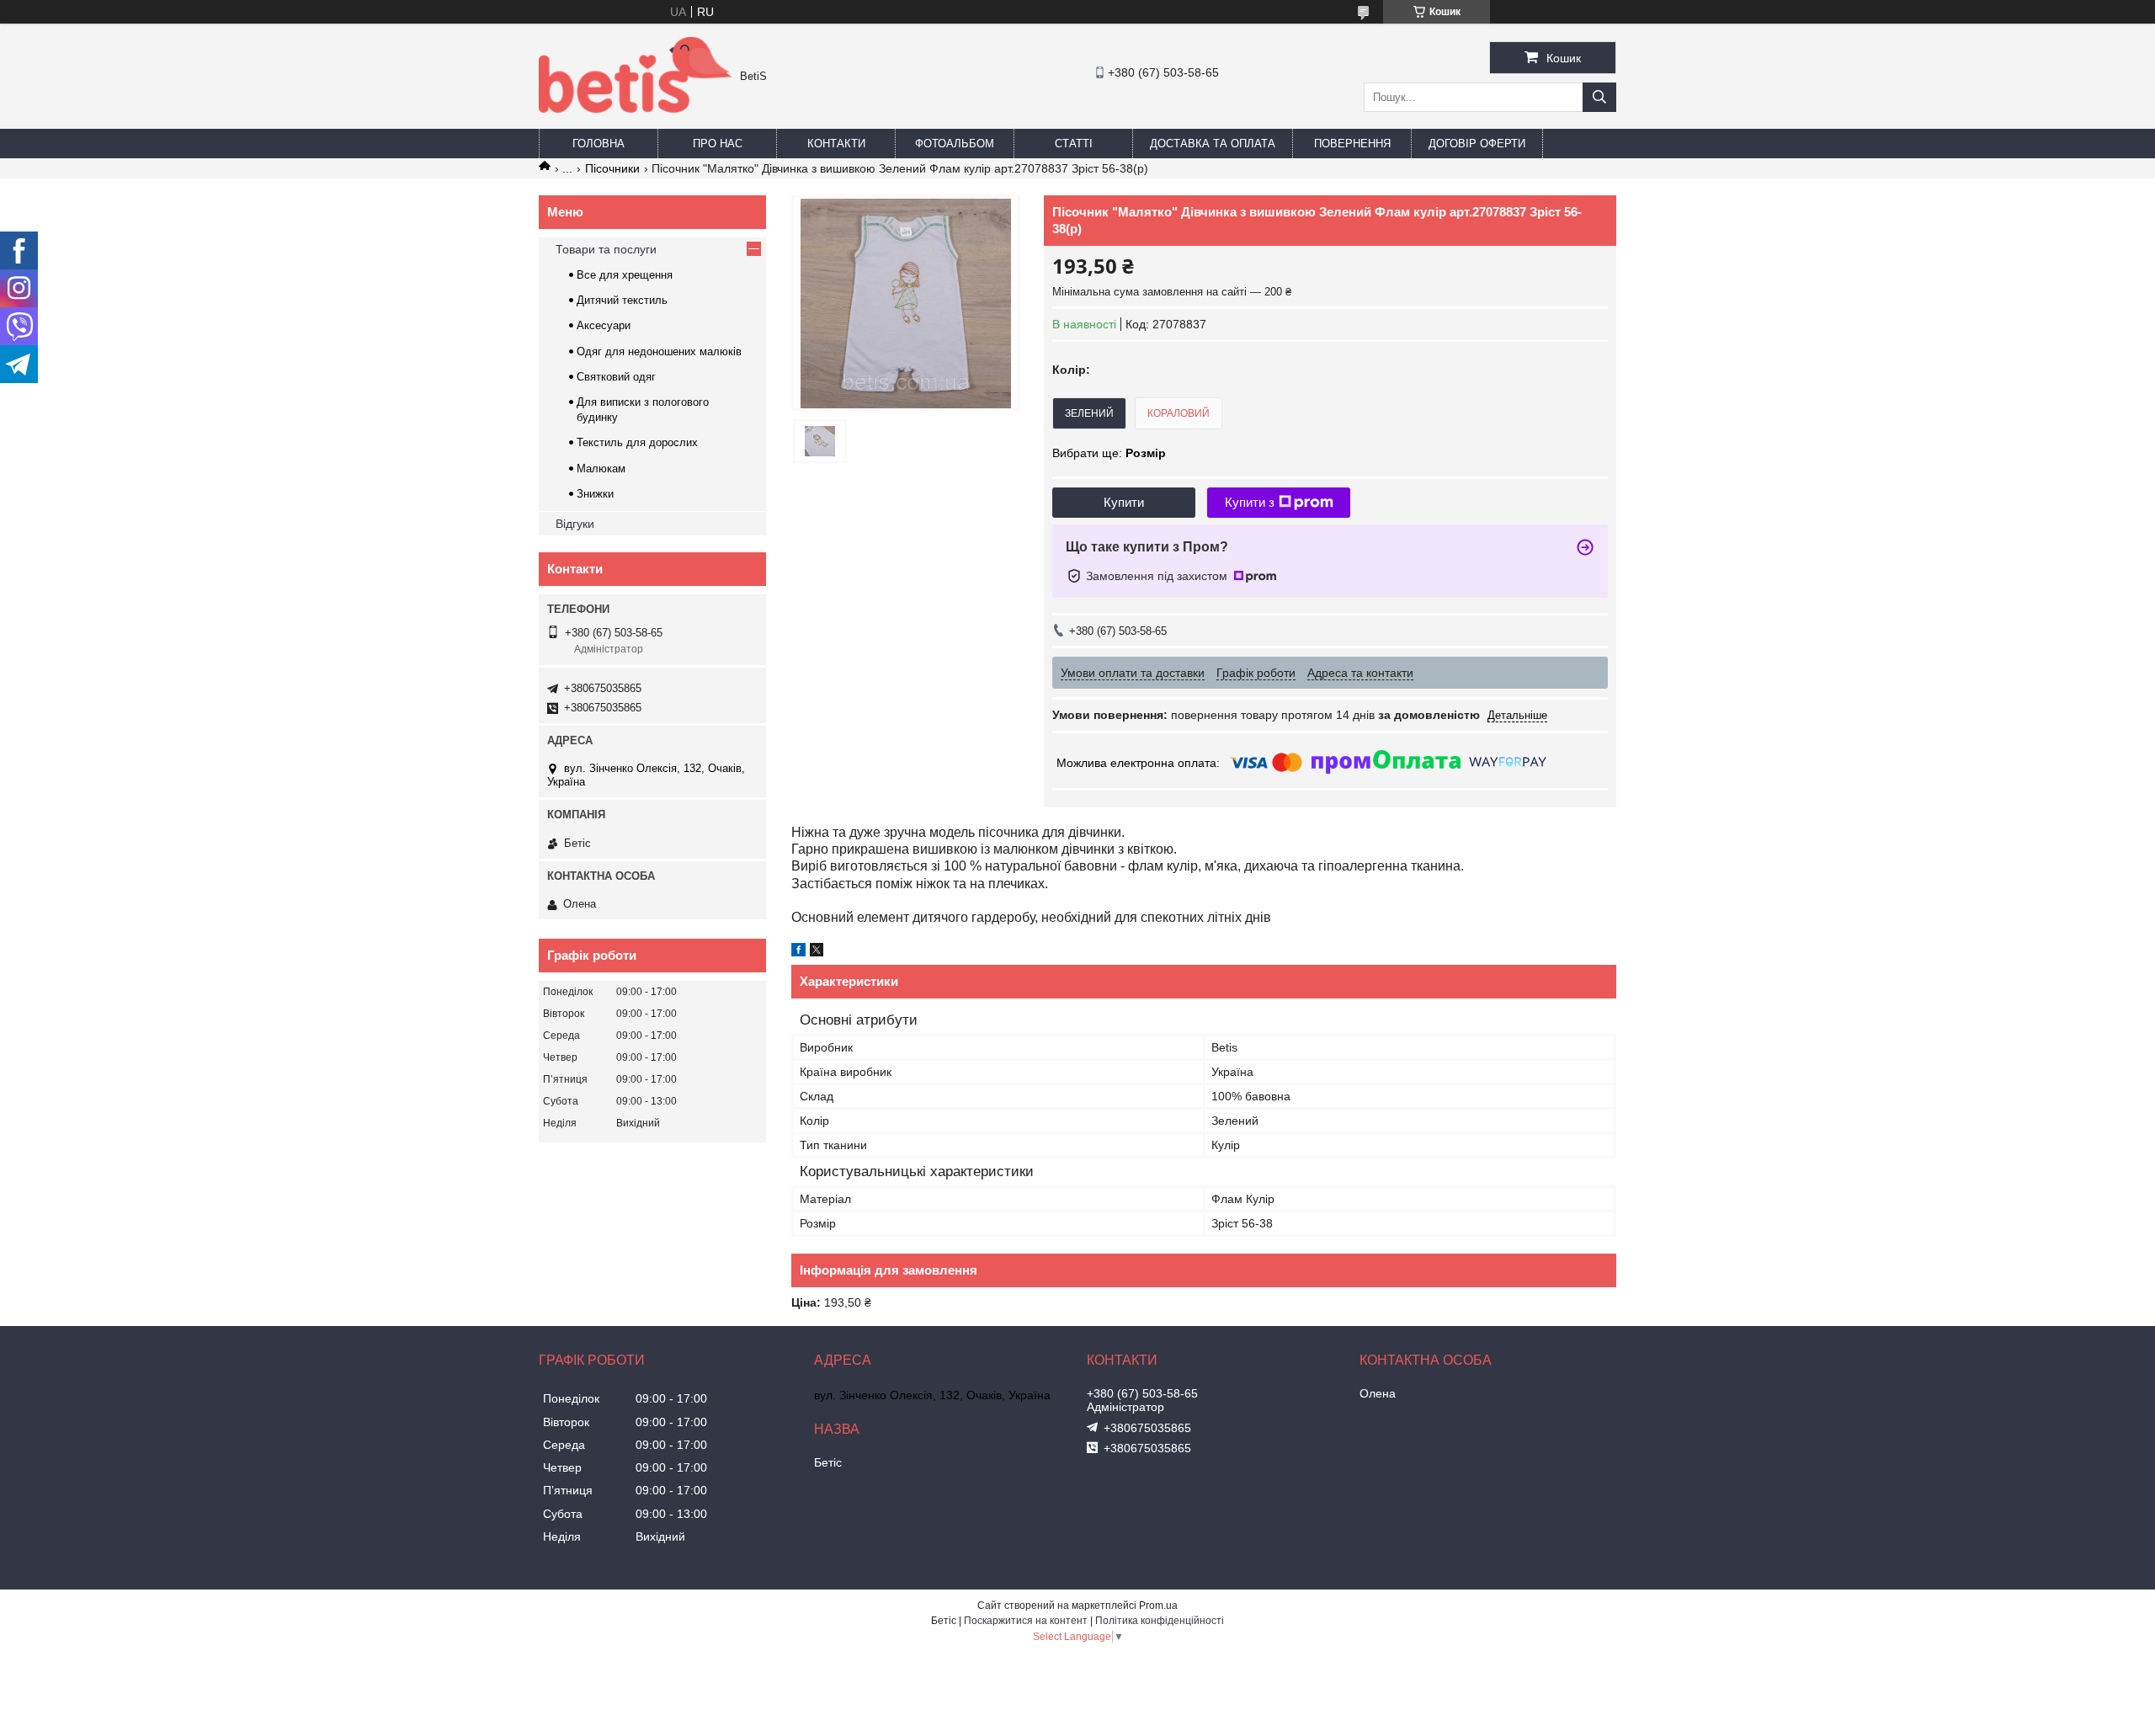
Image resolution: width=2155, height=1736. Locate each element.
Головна (599, 144)
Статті (1074, 144)
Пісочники (612, 168)
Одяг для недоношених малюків (659, 351)
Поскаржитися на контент (1026, 1621)
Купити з (1250, 502)
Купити (1124, 502)
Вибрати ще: (1109, 453)
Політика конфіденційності (1160, 1621)
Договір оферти (1477, 144)
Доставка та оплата (1213, 144)
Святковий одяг (616, 377)
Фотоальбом (955, 144)
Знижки (595, 494)
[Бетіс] (635, 109)
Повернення (1352, 144)
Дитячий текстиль (622, 300)
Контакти (836, 144)
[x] (817, 952)
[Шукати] (1599, 97)
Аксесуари (604, 325)
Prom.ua (1158, 1606)
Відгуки (575, 524)
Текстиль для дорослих (637, 442)
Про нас (718, 144)
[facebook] (798, 952)
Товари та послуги (606, 249)
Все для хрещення (625, 275)
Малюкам (601, 469)
